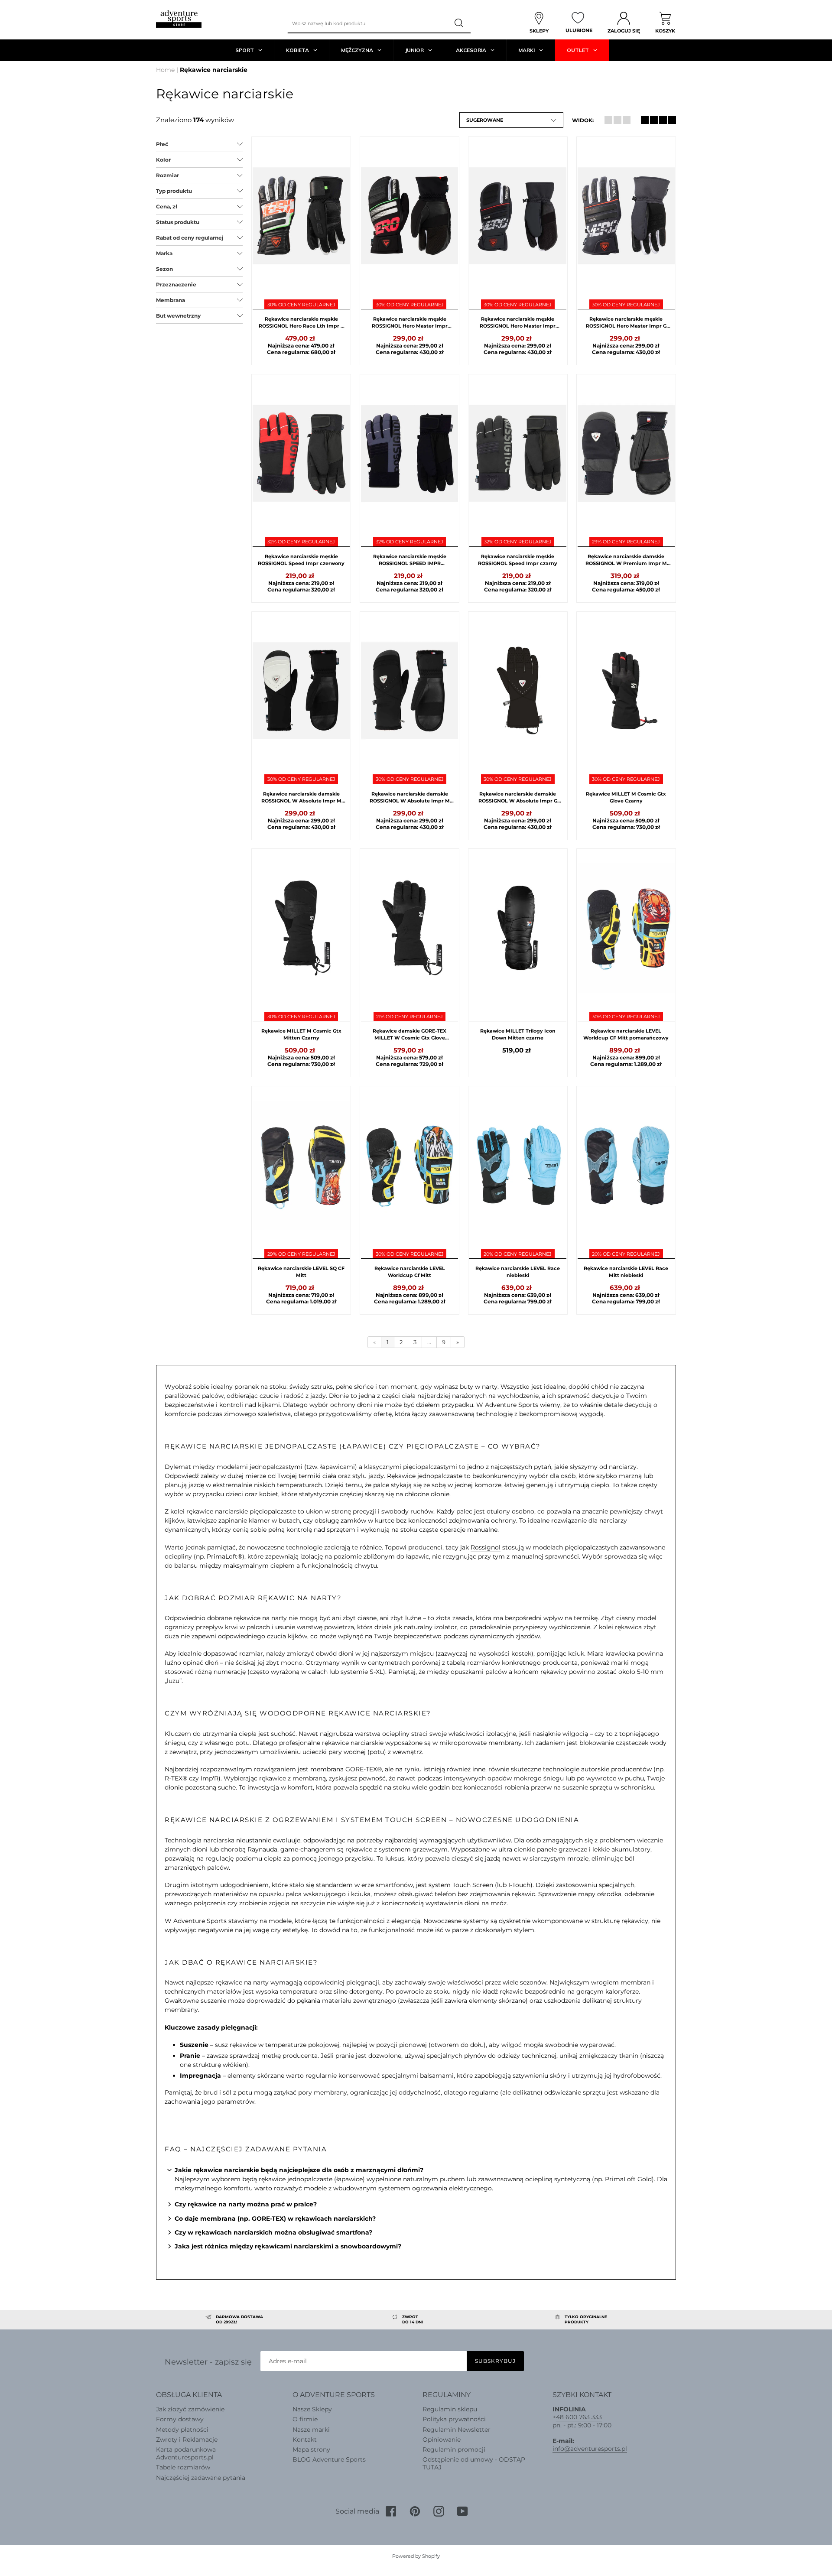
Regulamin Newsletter (457, 2430)
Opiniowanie (442, 2440)
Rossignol (486, 1547)
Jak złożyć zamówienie (190, 2409)
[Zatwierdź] (460, 23)
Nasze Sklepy (312, 2409)
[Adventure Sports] (179, 19)
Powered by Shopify (416, 2556)
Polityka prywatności (454, 2419)
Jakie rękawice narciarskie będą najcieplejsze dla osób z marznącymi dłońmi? (299, 2170)
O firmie (305, 2419)
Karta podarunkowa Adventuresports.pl (186, 2453)
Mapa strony (311, 2449)
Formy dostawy (180, 2419)
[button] (511, 120)
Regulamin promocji (454, 2449)
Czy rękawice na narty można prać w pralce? (246, 2204)
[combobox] (368, 23)
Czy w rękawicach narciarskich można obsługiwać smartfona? (273, 2232)
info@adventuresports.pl (590, 2449)
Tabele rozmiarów (183, 2467)
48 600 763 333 (579, 2417)
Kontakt (305, 2440)
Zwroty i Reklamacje (187, 2440)
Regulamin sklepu (450, 2409)
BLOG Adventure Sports (329, 2459)
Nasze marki (311, 2430)
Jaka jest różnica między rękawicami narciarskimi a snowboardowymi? (288, 2246)
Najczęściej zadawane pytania (201, 2478)
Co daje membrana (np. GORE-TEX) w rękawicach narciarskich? (275, 2219)
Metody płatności (182, 2430)
